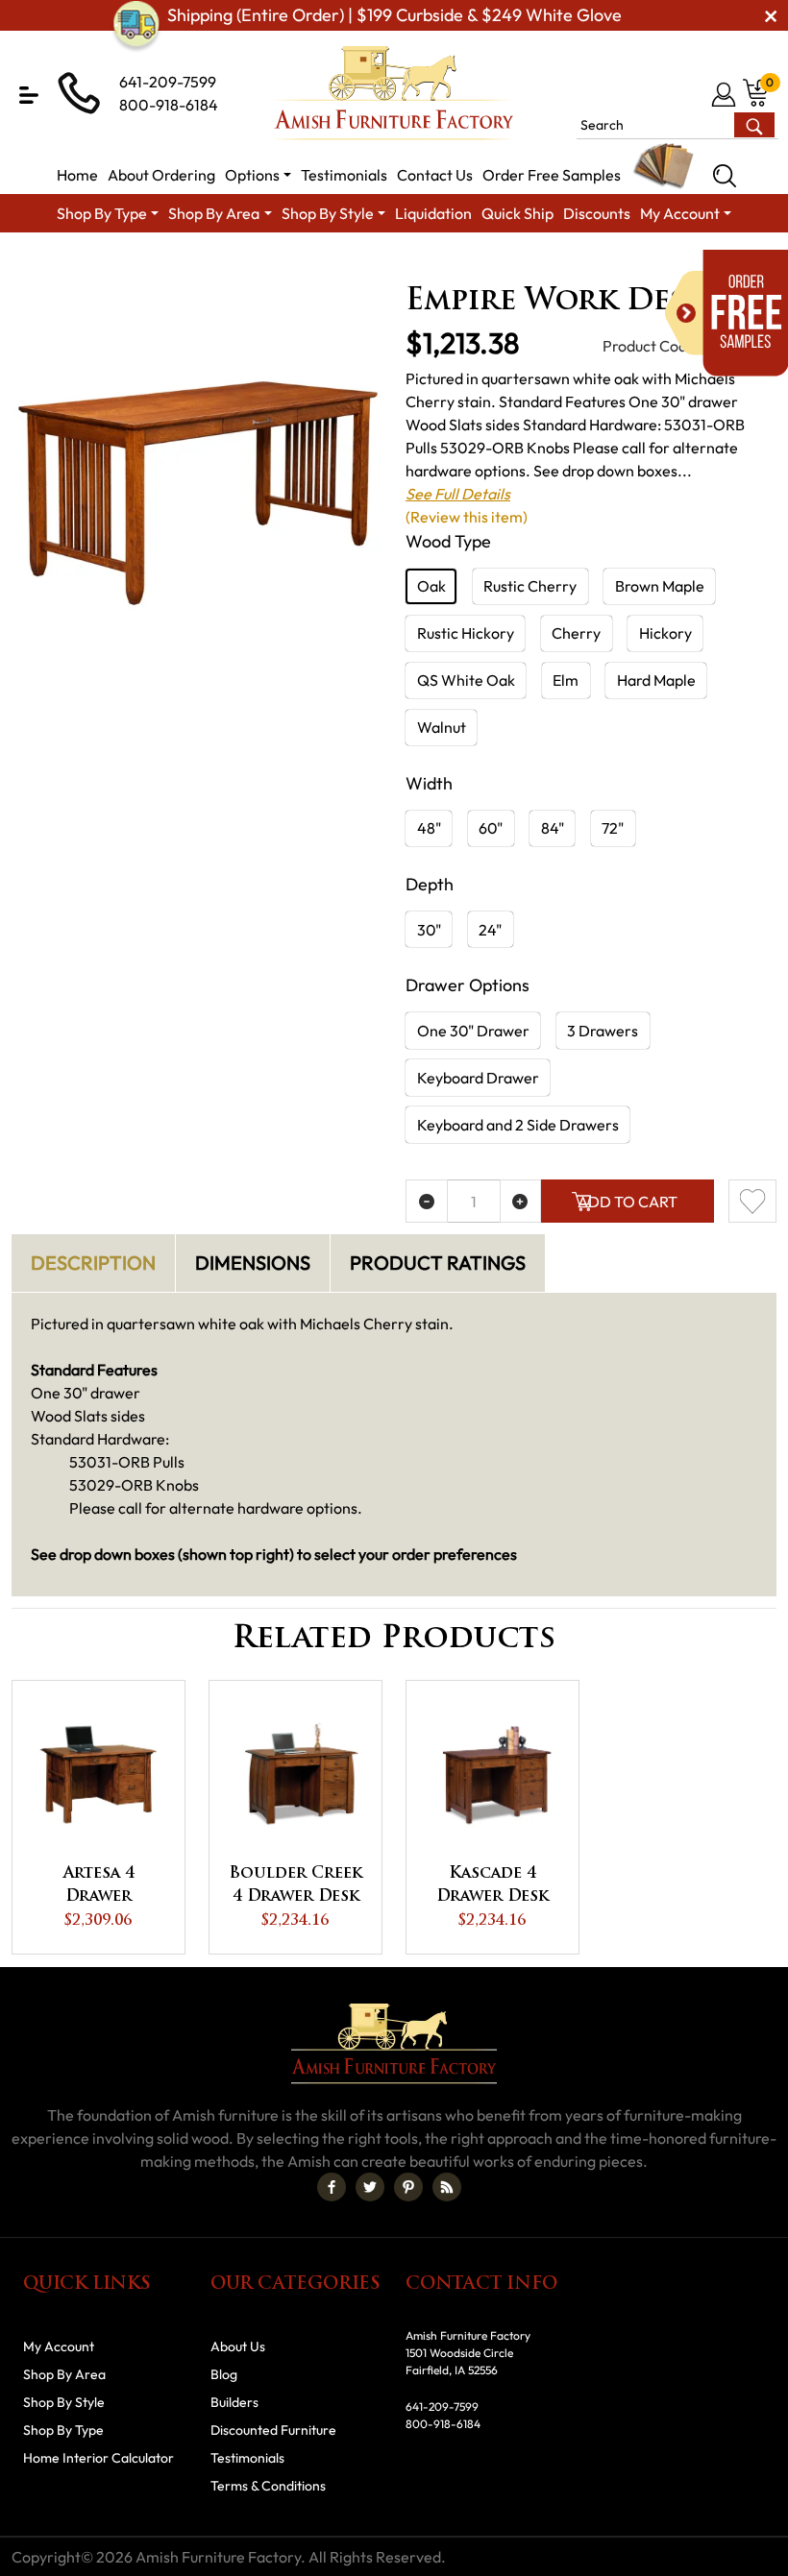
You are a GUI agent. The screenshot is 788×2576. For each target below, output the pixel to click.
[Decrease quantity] (427, 1201)
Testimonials (247, 2458)
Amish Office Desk (491, 265)
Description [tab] (93, 1263)
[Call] (693, 94)
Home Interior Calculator (98, 2458)
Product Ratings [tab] (438, 1263)
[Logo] (394, 93)
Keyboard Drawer (478, 1078)
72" (613, 828)
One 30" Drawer (473, 1031)
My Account (59, 2346)
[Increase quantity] (521, 1201)
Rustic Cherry (530, 586)
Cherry (576, 633)
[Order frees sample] (726, 313)
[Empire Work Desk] (197, 501)
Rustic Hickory (466, 633)
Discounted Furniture (273, 2430)
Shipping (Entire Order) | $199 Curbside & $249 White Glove (394, 15)
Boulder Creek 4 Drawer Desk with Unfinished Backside (295, 1887)
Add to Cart (628, 1202)
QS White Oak (466, 680)
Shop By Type (63, 2430)
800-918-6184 (169, 105)
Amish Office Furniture (342, 265)
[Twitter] (370, 2187)
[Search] (725, 176)
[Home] (120, 265)
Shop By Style (64, 2402)
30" (429, 930)
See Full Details (458, 494)
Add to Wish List (752, 1201)
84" (553, 828)
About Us (238, 2346)
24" (490, 930)
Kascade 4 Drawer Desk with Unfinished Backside (492, 1887)
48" (429, 828)
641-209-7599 (168, 82)
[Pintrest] (408, 2187)
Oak (431, 586)
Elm (566, 680)
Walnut (442, 727)
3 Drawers (603, 1031)
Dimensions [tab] (253, 1263)
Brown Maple (660, 586)
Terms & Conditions (268, 2486)
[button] (29, 95)
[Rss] (447, 2187)
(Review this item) (467, 517)
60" (491, 828)
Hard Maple (656, 680)
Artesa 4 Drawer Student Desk (98, 1887)
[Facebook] (332, 2187)
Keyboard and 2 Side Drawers (518, 1125)
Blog (224, 2374)
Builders (234, 2402)
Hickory (665, 633)
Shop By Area (205, 265)
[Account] (725, 94)
